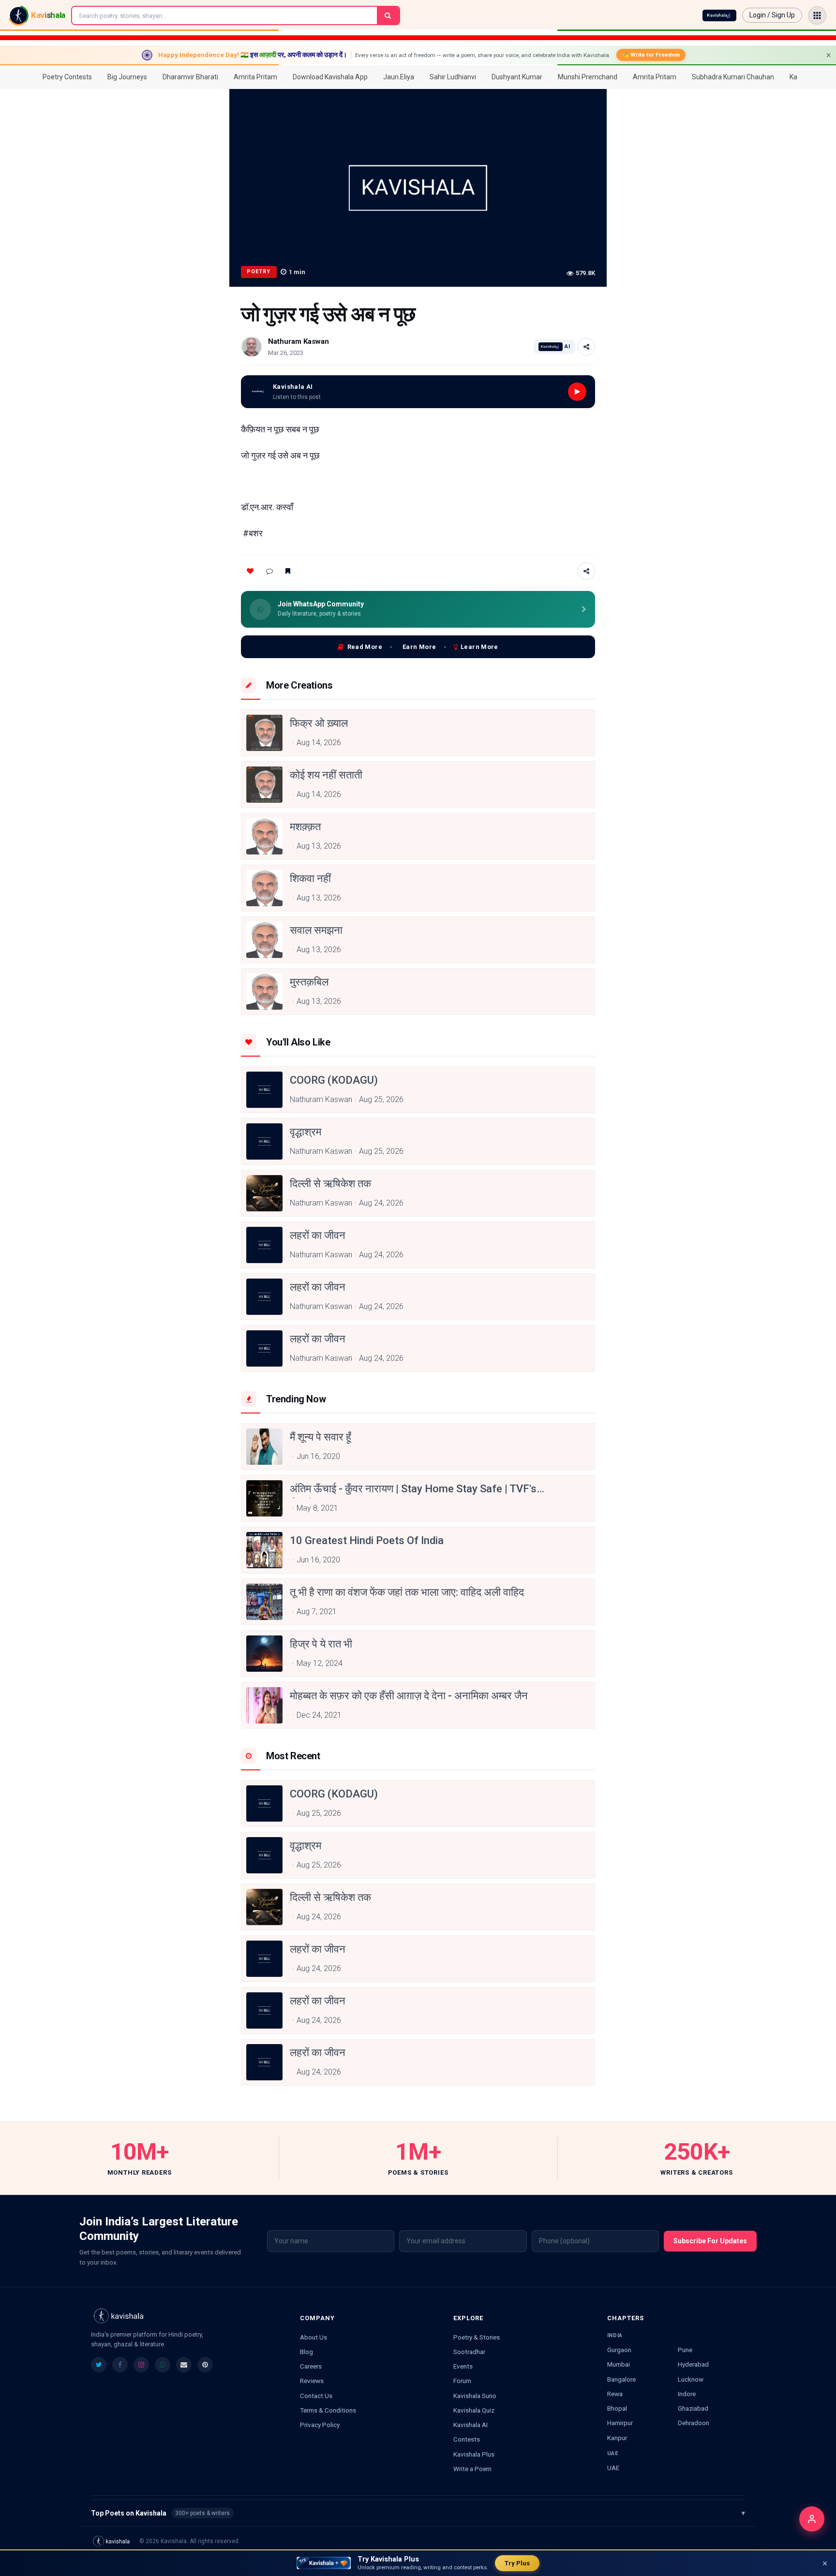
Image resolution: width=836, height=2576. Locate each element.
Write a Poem (472, 2469)
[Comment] (269, 571)
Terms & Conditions (328, 2410)
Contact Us (316, 2396)
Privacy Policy (320, 2425)
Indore (687, 2394)
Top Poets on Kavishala (418, 2513)
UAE (613, 2468)
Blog (306, 2352)
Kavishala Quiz (474, 2410)
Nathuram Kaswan (299, 341)
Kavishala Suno (475, 2396)
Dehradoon (694, 2423)
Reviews (312, 2381)
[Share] (586, 347)
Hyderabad (693, 2364)
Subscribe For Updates (710, 2241)
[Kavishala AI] (719, 15)
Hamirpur (620, 2423)
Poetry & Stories (477, 2337)
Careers (311, 2366)
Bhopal (617, 2408)
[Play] (577, 392)
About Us (313, 2337)
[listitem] (99, 2365)
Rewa (615, 2394)
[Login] (812, 2519)
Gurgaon (619, 2350)
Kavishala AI (470, 2425)
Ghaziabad (693, 2408)
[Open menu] (817, 15)
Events (463, 2366)
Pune (685, 2350)
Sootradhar (469, 2352)
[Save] (288, 571)
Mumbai (619, 2364)
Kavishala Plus (474, 2454)
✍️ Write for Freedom (651, 55)
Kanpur (617, 2438)
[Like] (250, 571)
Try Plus (517, 2563)
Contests (467, 2439)
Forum (462, 2381)
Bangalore (621, 2379)
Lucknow (691, 2379)
